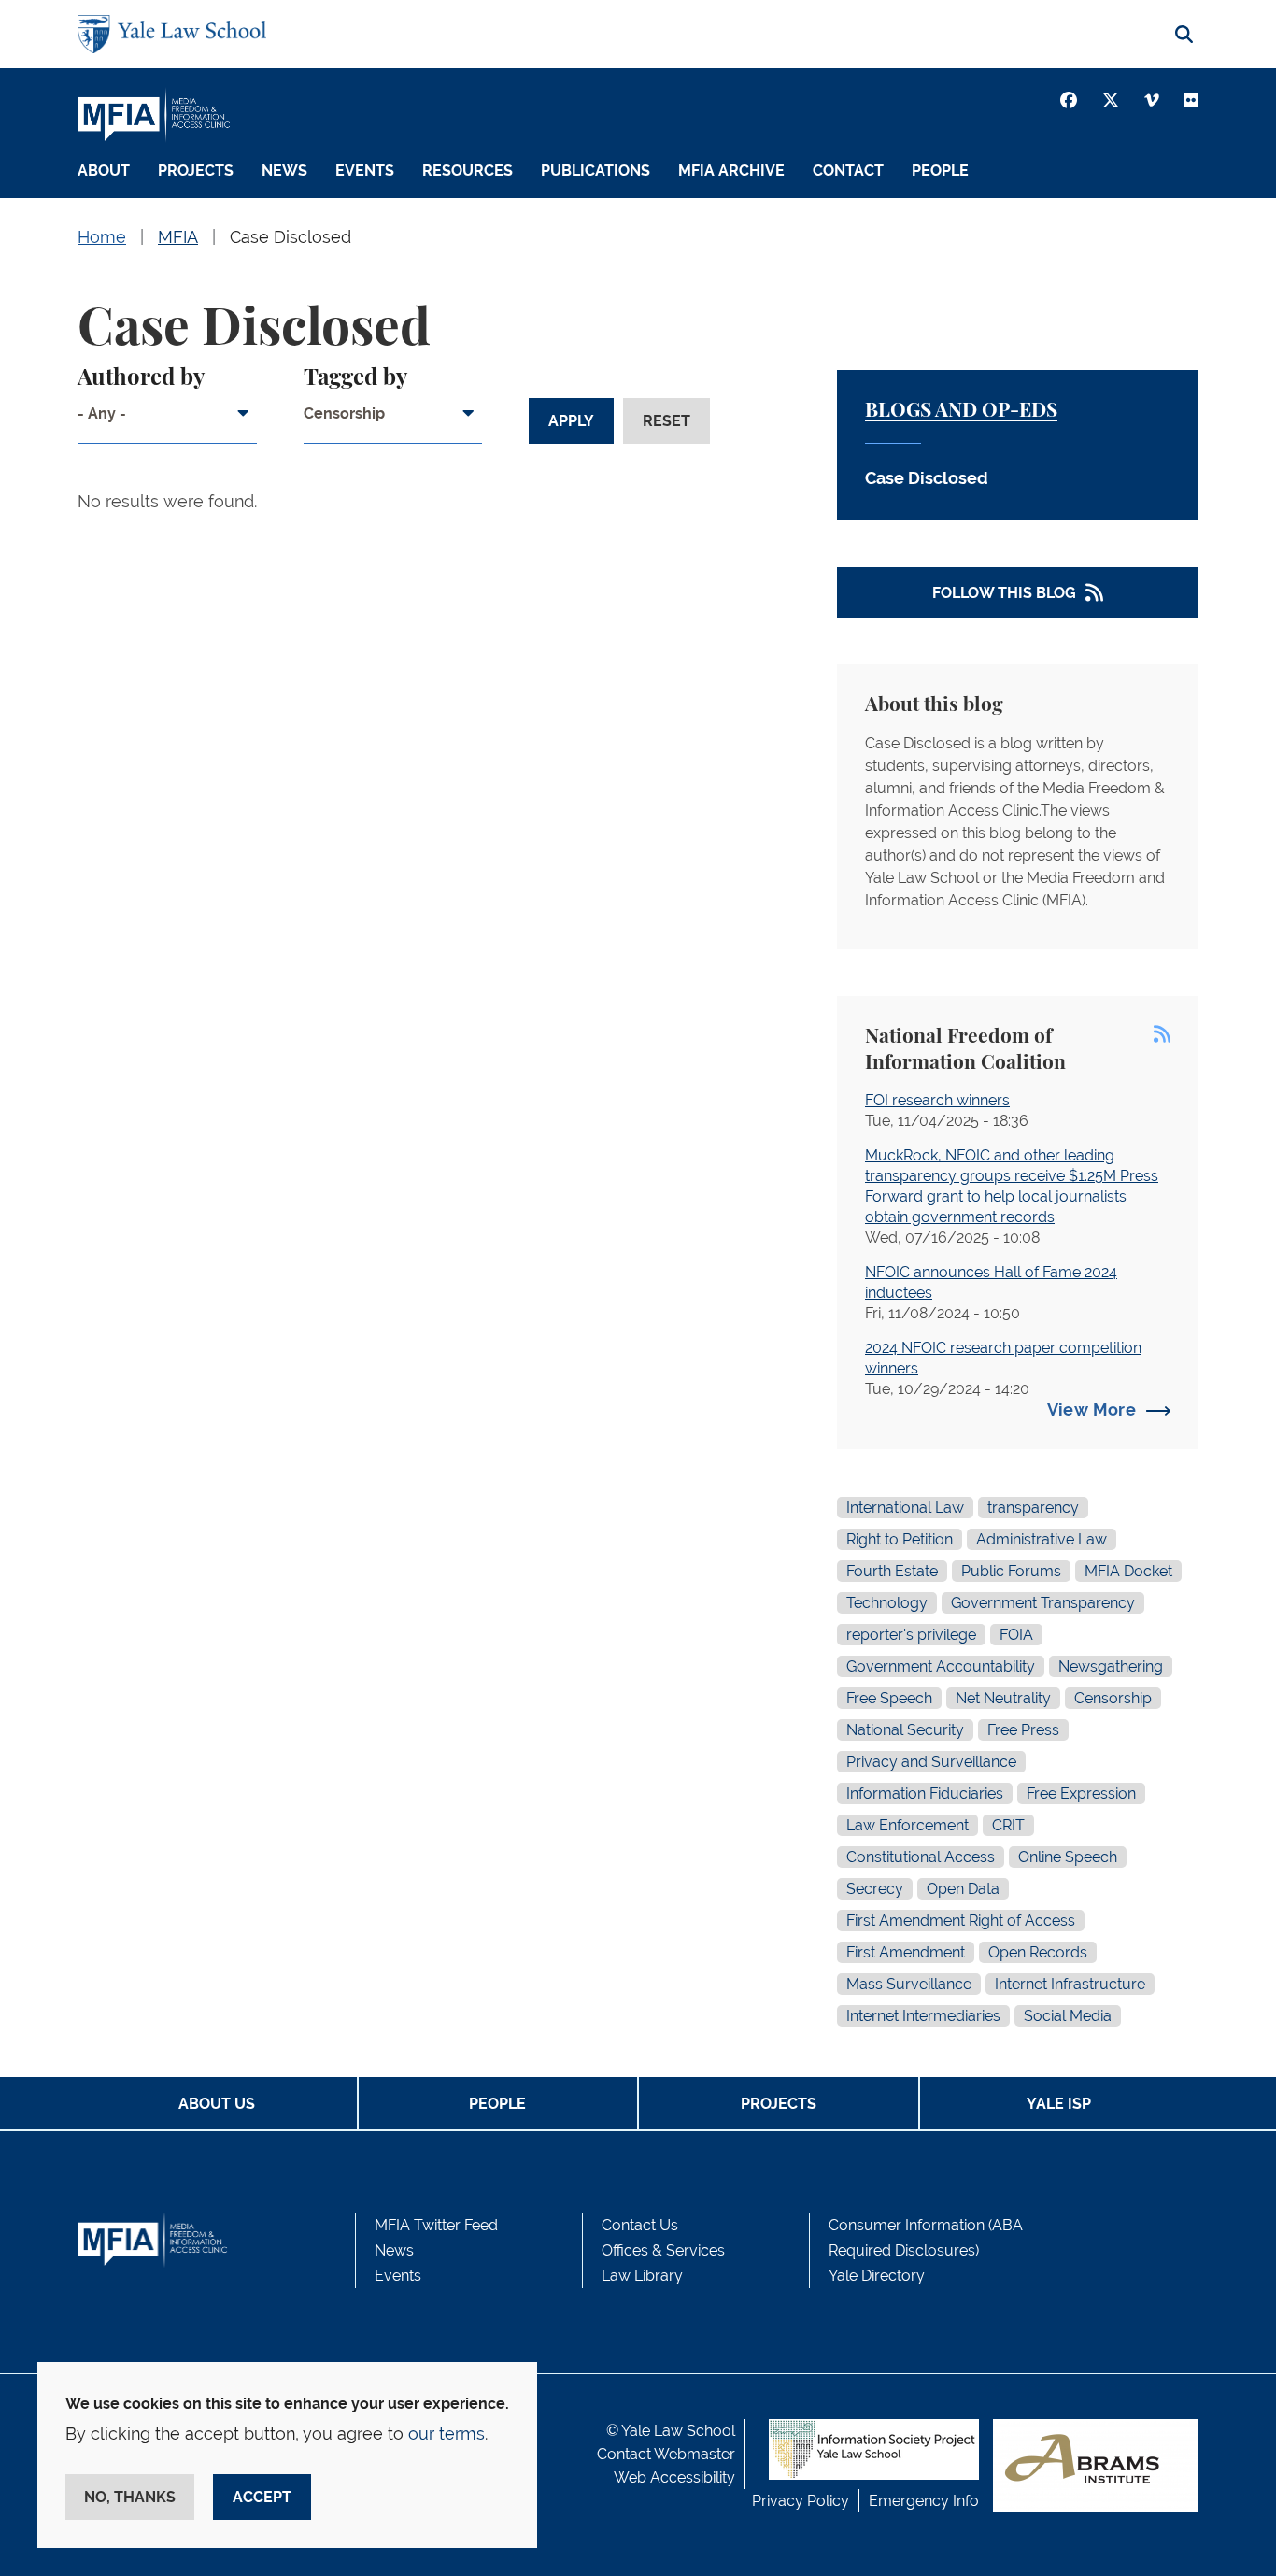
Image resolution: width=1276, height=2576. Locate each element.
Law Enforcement (907, 1825)
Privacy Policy (801, 2501)
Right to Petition (900, 1539)
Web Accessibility (674, 2477)
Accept (262, 2497)
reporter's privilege (911, 1635)
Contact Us (640, 2225)
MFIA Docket (1128, 1571)
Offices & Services (663, 2250)
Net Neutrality (1003, 1698)
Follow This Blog (1004, 593)
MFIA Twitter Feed (436, 2225)
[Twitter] (1111, 100)
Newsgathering (1111, 1666)
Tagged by (355, 378)
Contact (848, 171)
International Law (905, 1508)
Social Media (1068, 2016)
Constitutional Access (921, 1857)
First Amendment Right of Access (961, 1921)
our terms (447, 2434)
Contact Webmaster (666, 2454)
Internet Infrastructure (1070, 1984)
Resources (468, 171)
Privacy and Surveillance (931, 1762)
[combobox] (167, 420)
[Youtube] (1191, 100)
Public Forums (1011, 1571)
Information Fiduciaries (925, 1793)
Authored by (141, 378)
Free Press (1023, 1730)
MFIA (178, 237)
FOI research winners (937, 1100)
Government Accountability (941, 1666)
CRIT (1008, 1825)
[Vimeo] (1152, 100)
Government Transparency (1043, 1603)
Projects (196, 171)
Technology (887, 1603)
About (104, 171)
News (284, 171)
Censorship (1113, 1698)
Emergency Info (924, 2501)
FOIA (1016, 1635)
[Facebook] (1069, 100)
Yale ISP (1059, 2104)
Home (102, 237)
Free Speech (889, 1698)
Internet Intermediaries (923, 2016)
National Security (905, 1730)
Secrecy (875, 1889)
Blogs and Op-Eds (961, 411)
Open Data (963, 1889)
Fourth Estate (892, 1571)
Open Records (1038, 1952)
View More (1092, 1409)
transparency (1033, 1508)
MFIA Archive (731, 171)
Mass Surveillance (909, 1984)
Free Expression (1081, 1793)
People (940, 171)
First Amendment (906, 1952)
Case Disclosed (291, 237)
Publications (595, 171)
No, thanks (130, 2497)
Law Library (642, 2276)
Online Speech (1068, 1857)
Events (365, 171)
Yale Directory (877, 2276)
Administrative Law (1042, 1539)
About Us (217, 2104)
